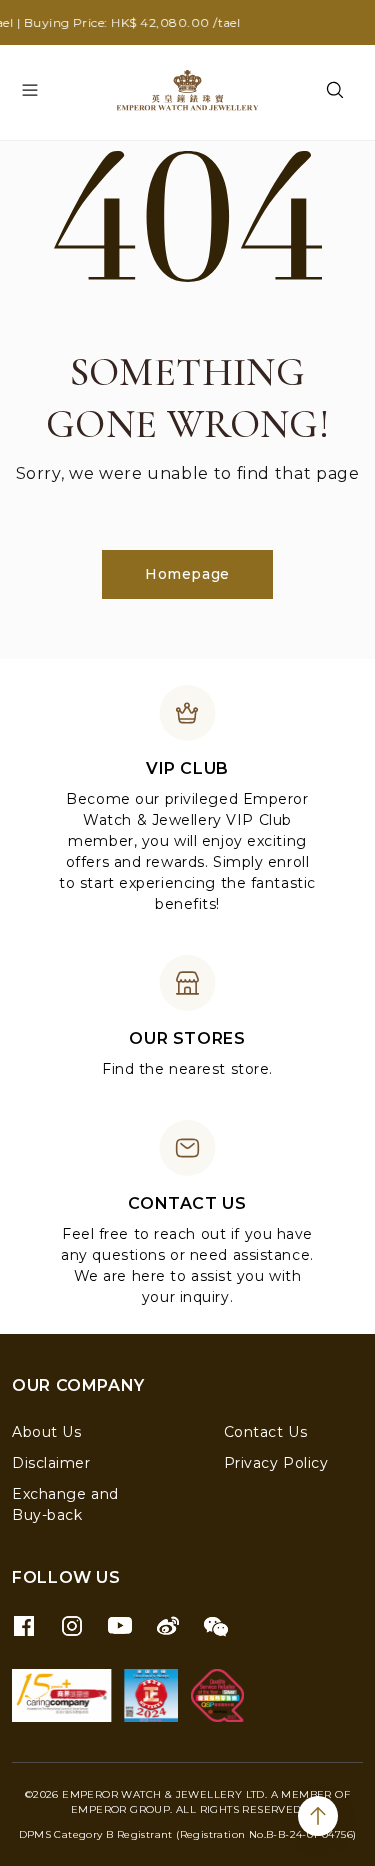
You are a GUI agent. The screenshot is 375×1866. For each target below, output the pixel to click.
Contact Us (266, 1432)
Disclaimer (51, 1463)
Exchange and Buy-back (65, 1504)
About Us (46, 1432)
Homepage (187, 574)
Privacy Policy (276, 1463)
